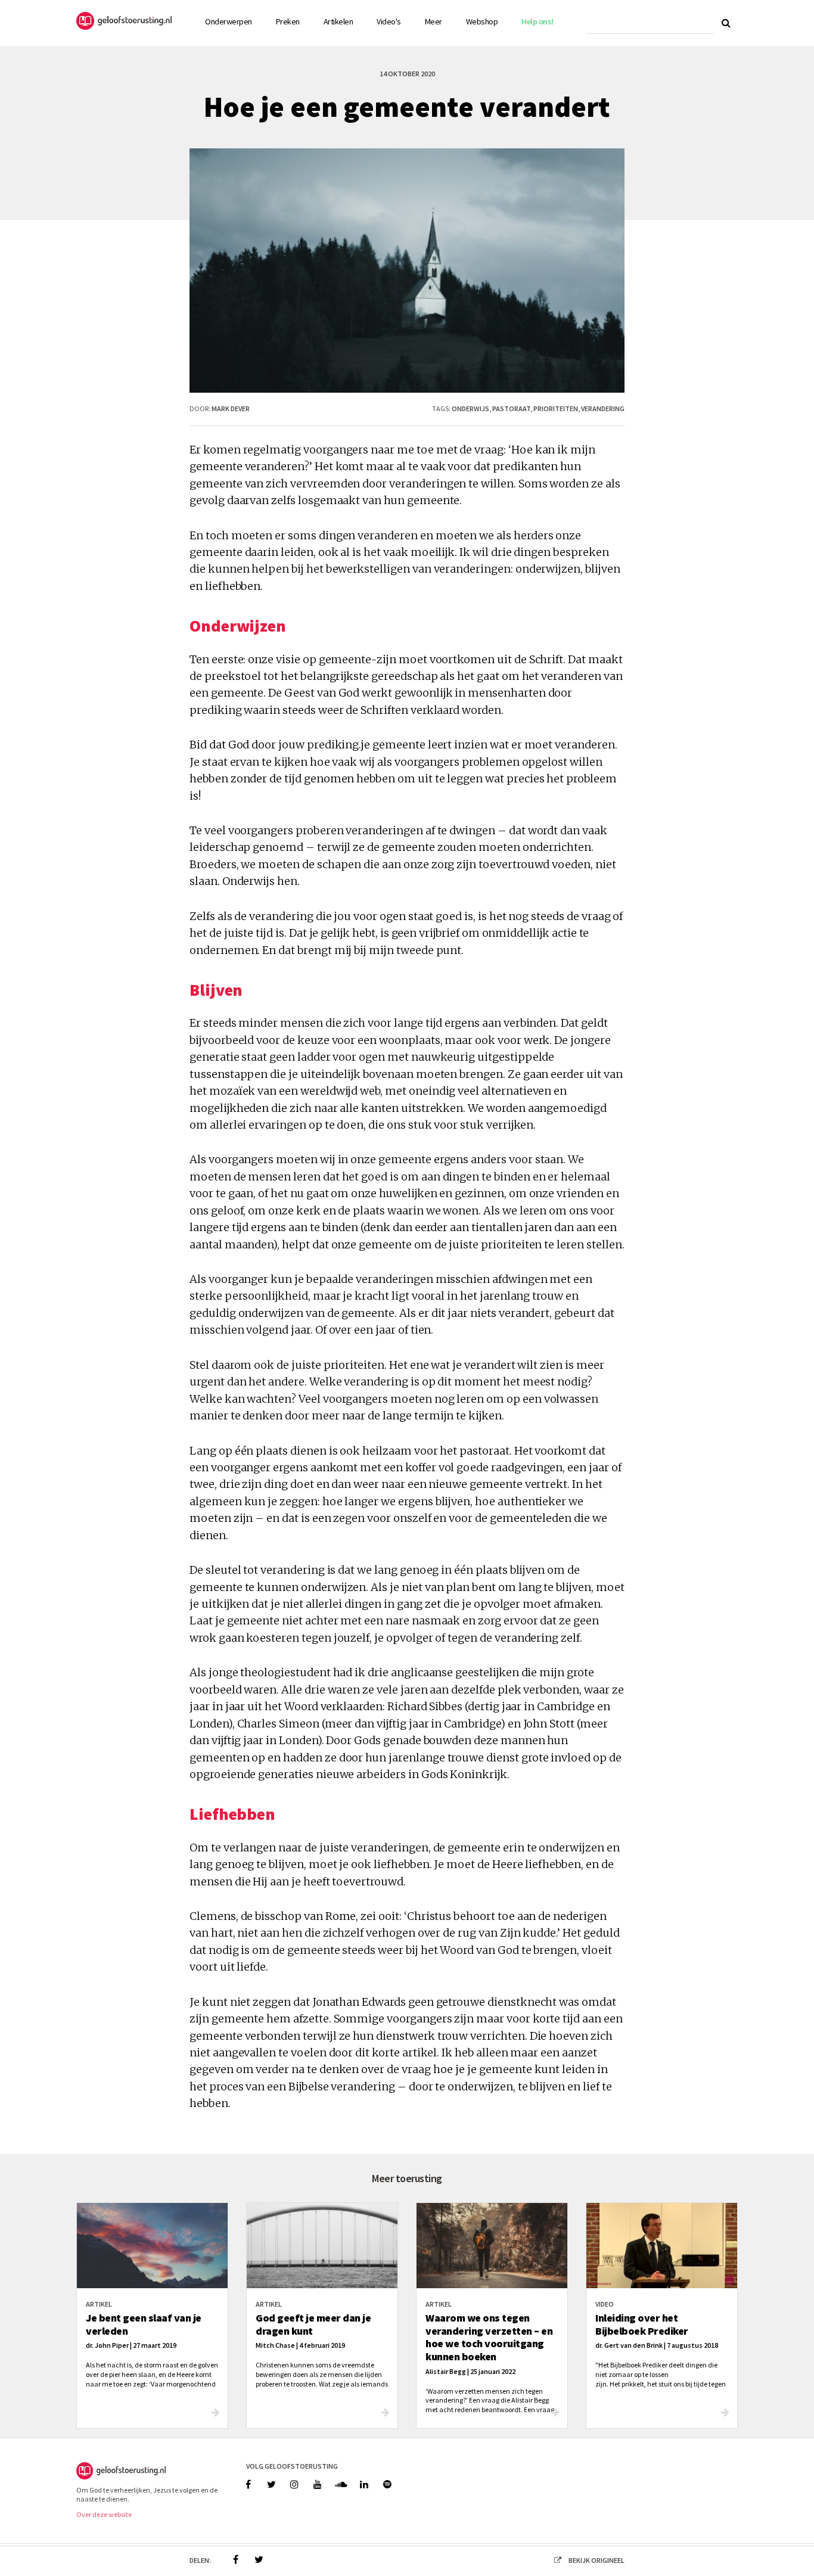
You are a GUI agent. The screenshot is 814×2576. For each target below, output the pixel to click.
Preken (288, 21)
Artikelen (338, 21)
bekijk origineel (596, 2560)
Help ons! (538, 21)
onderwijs (470, 408)
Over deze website (104, 2514)
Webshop (482, 21)
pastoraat (511, 408)
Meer (434, 21)
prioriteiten (556, 408)
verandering (603, 408)
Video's (389, 21)
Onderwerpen (229, 21)
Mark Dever (231, 408)
